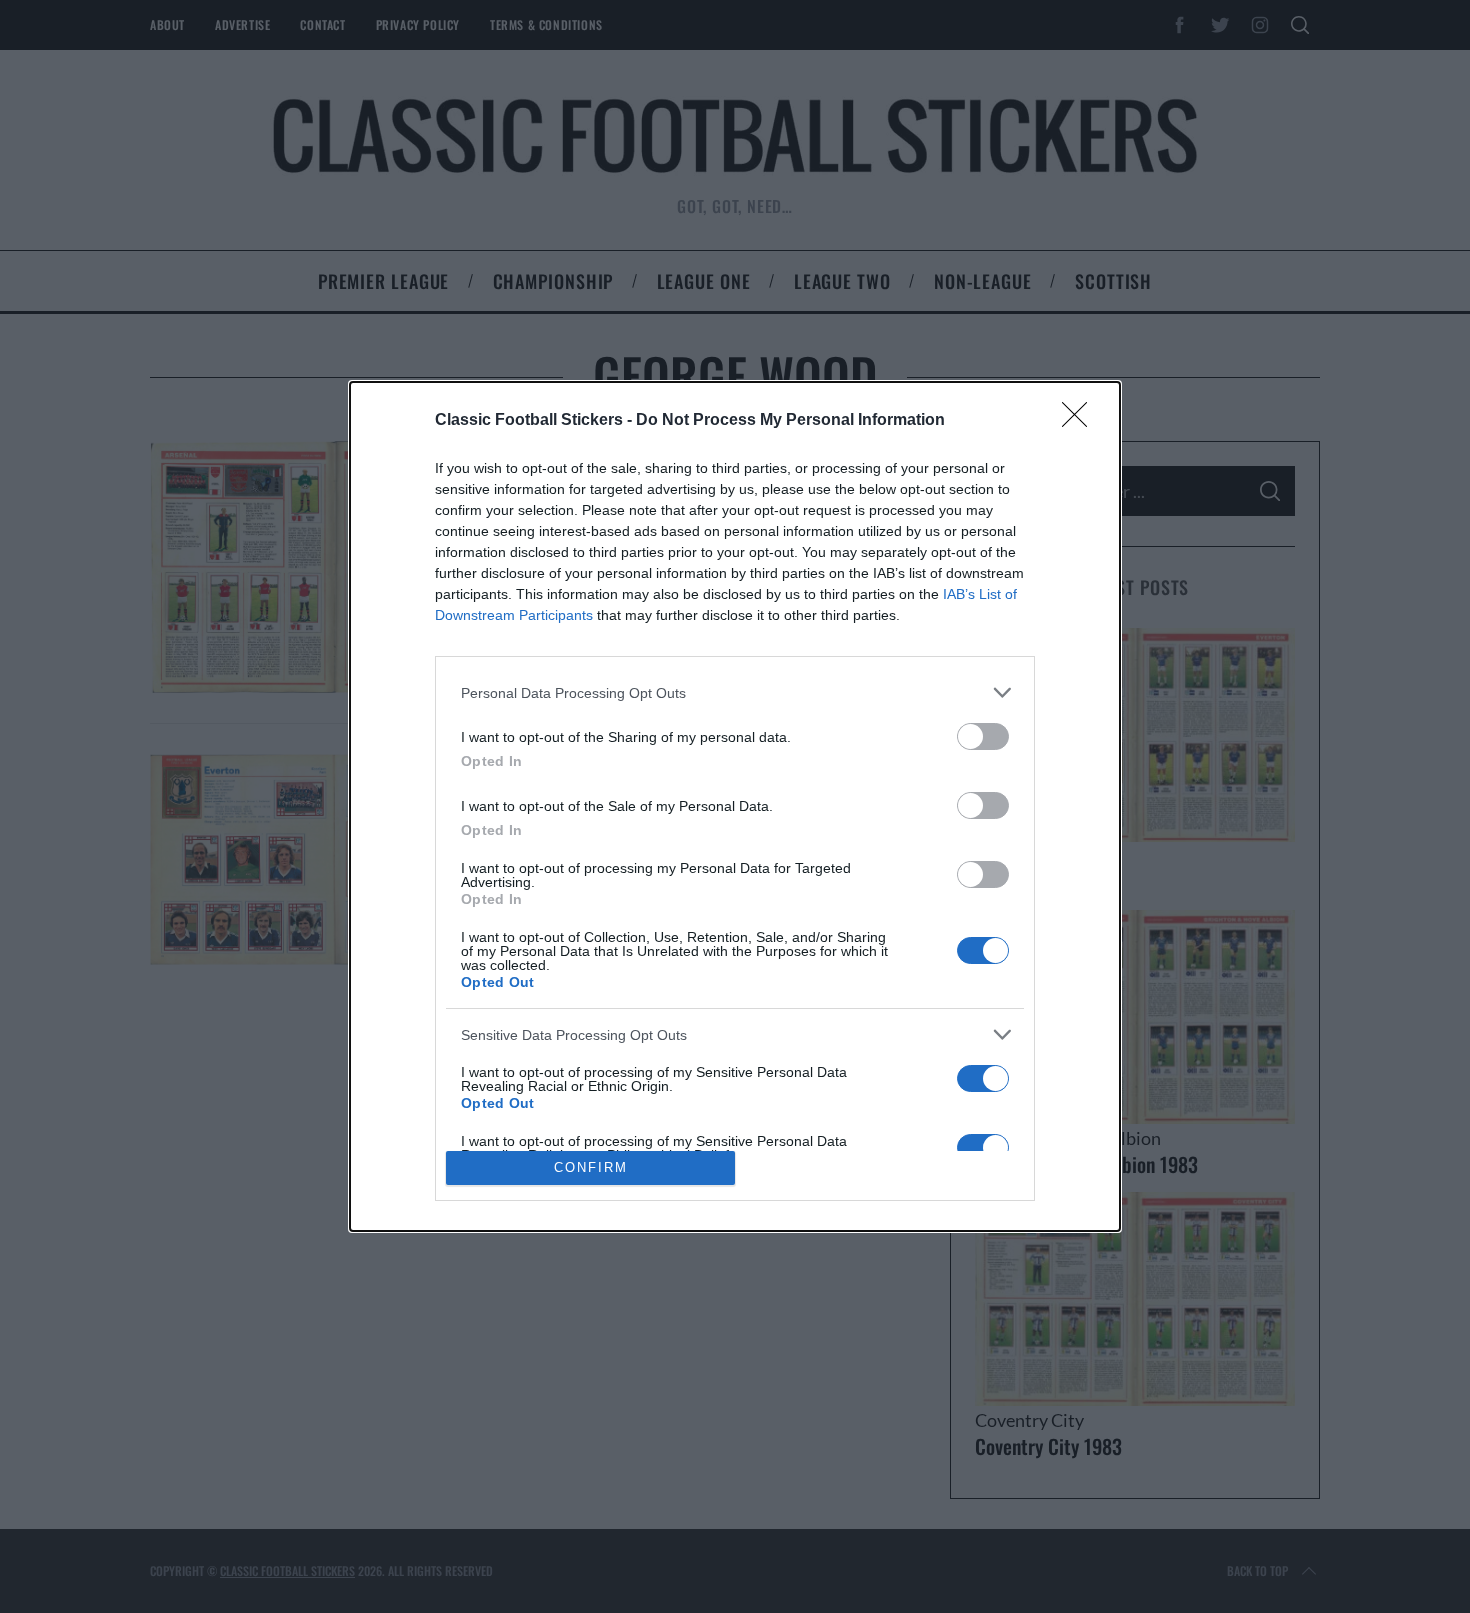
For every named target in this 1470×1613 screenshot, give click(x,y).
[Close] (1081, 421)
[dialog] (735, 806)
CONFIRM (591, 1167)
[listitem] (735, 692)
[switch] (983, 736)
